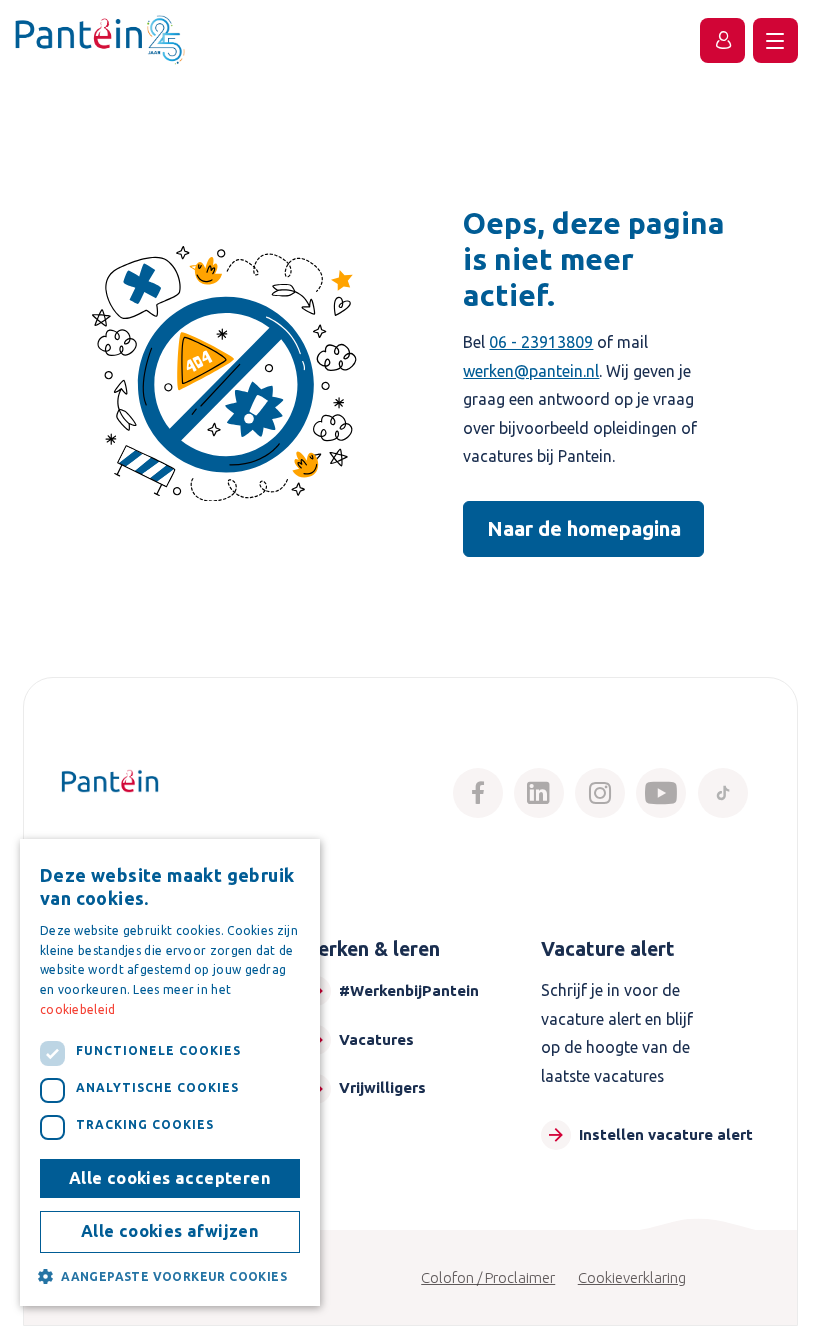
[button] (170, 1276)
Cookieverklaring (632, 1277)
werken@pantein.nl (531, 371)
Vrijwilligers (382, 1087)
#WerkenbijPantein (409, 990)
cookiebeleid (78, 1009)
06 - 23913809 (541, 342)
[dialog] (170, 1072)
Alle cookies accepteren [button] (170, 1178)
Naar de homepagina (584, 528)
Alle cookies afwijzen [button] (170, 1231)
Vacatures (376, 1039)
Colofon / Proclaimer (488, 1277)
